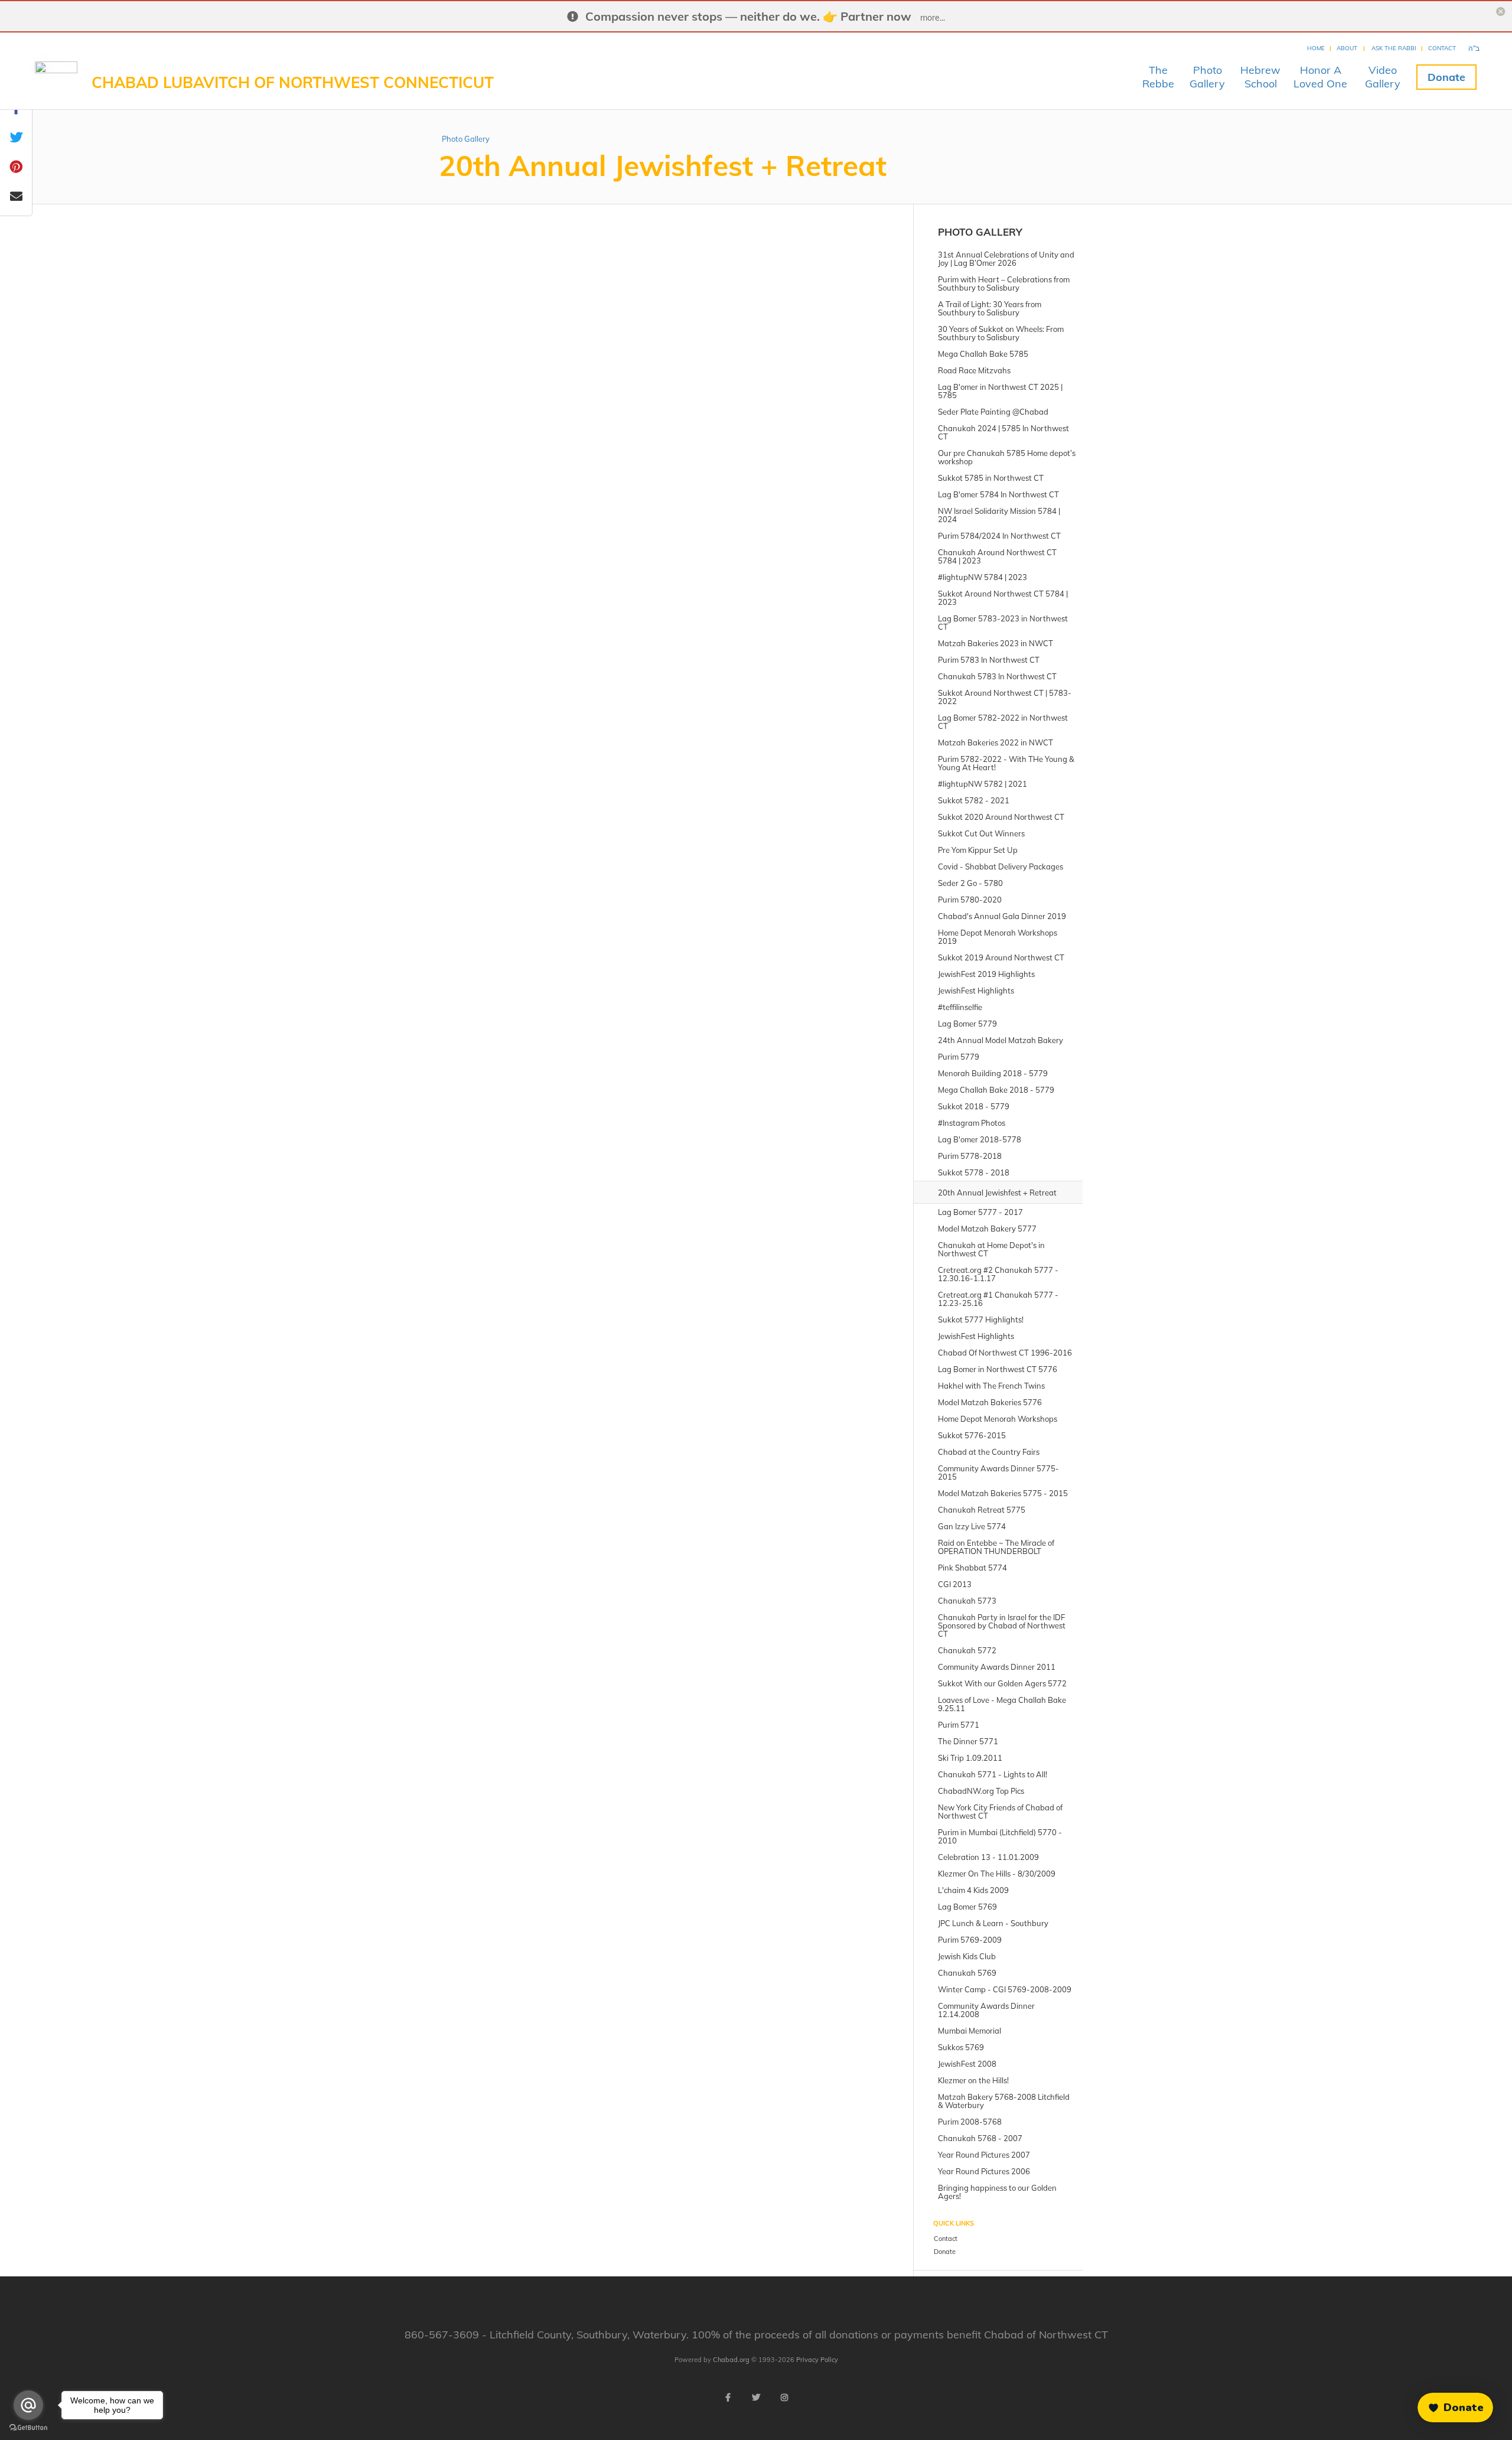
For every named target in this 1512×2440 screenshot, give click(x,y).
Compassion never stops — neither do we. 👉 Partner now (748, 16)
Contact (1442, 48)
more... (933, 18)
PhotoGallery (1207, 77)
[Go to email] (28, 2405)
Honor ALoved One (1320, 77)
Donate (1446, 77)
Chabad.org (731, 2360)
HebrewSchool (1260, 77)
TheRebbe (1158, 77)
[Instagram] (784, 2397)
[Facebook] (728, 2397)
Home (1316, 48)
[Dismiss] (1255, 2359)
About (1347, 48)
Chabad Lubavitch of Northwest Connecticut (293, 82)
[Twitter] (756, 2397)
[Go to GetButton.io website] (28, 2428)
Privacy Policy (817, 2360)
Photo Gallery (466, 139)
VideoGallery (1383, 77)
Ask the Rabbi (1394, 48)
